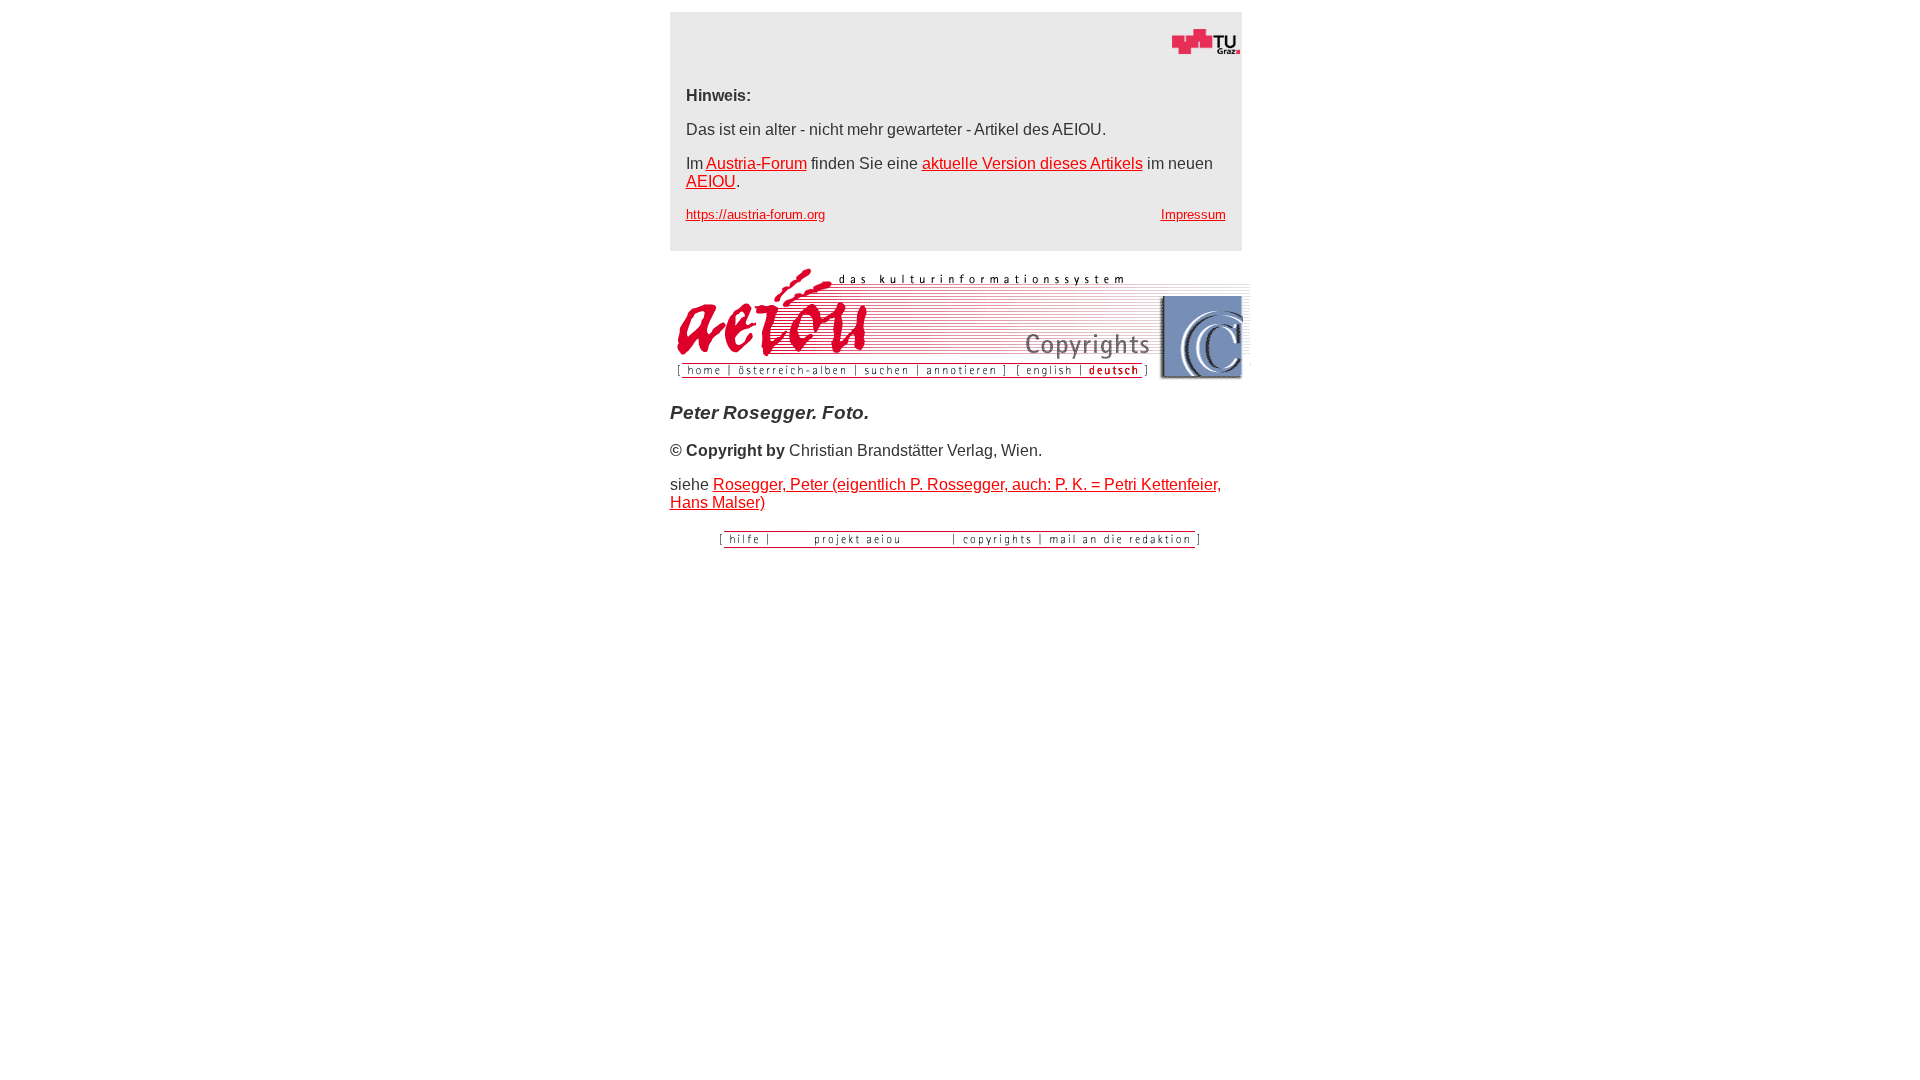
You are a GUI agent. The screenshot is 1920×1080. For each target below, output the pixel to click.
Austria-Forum (756, 163)
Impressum (1193, 214)
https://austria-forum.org (755, 214)
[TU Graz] (956, 49)
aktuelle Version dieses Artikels (1032, 163)
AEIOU (711, 181)
